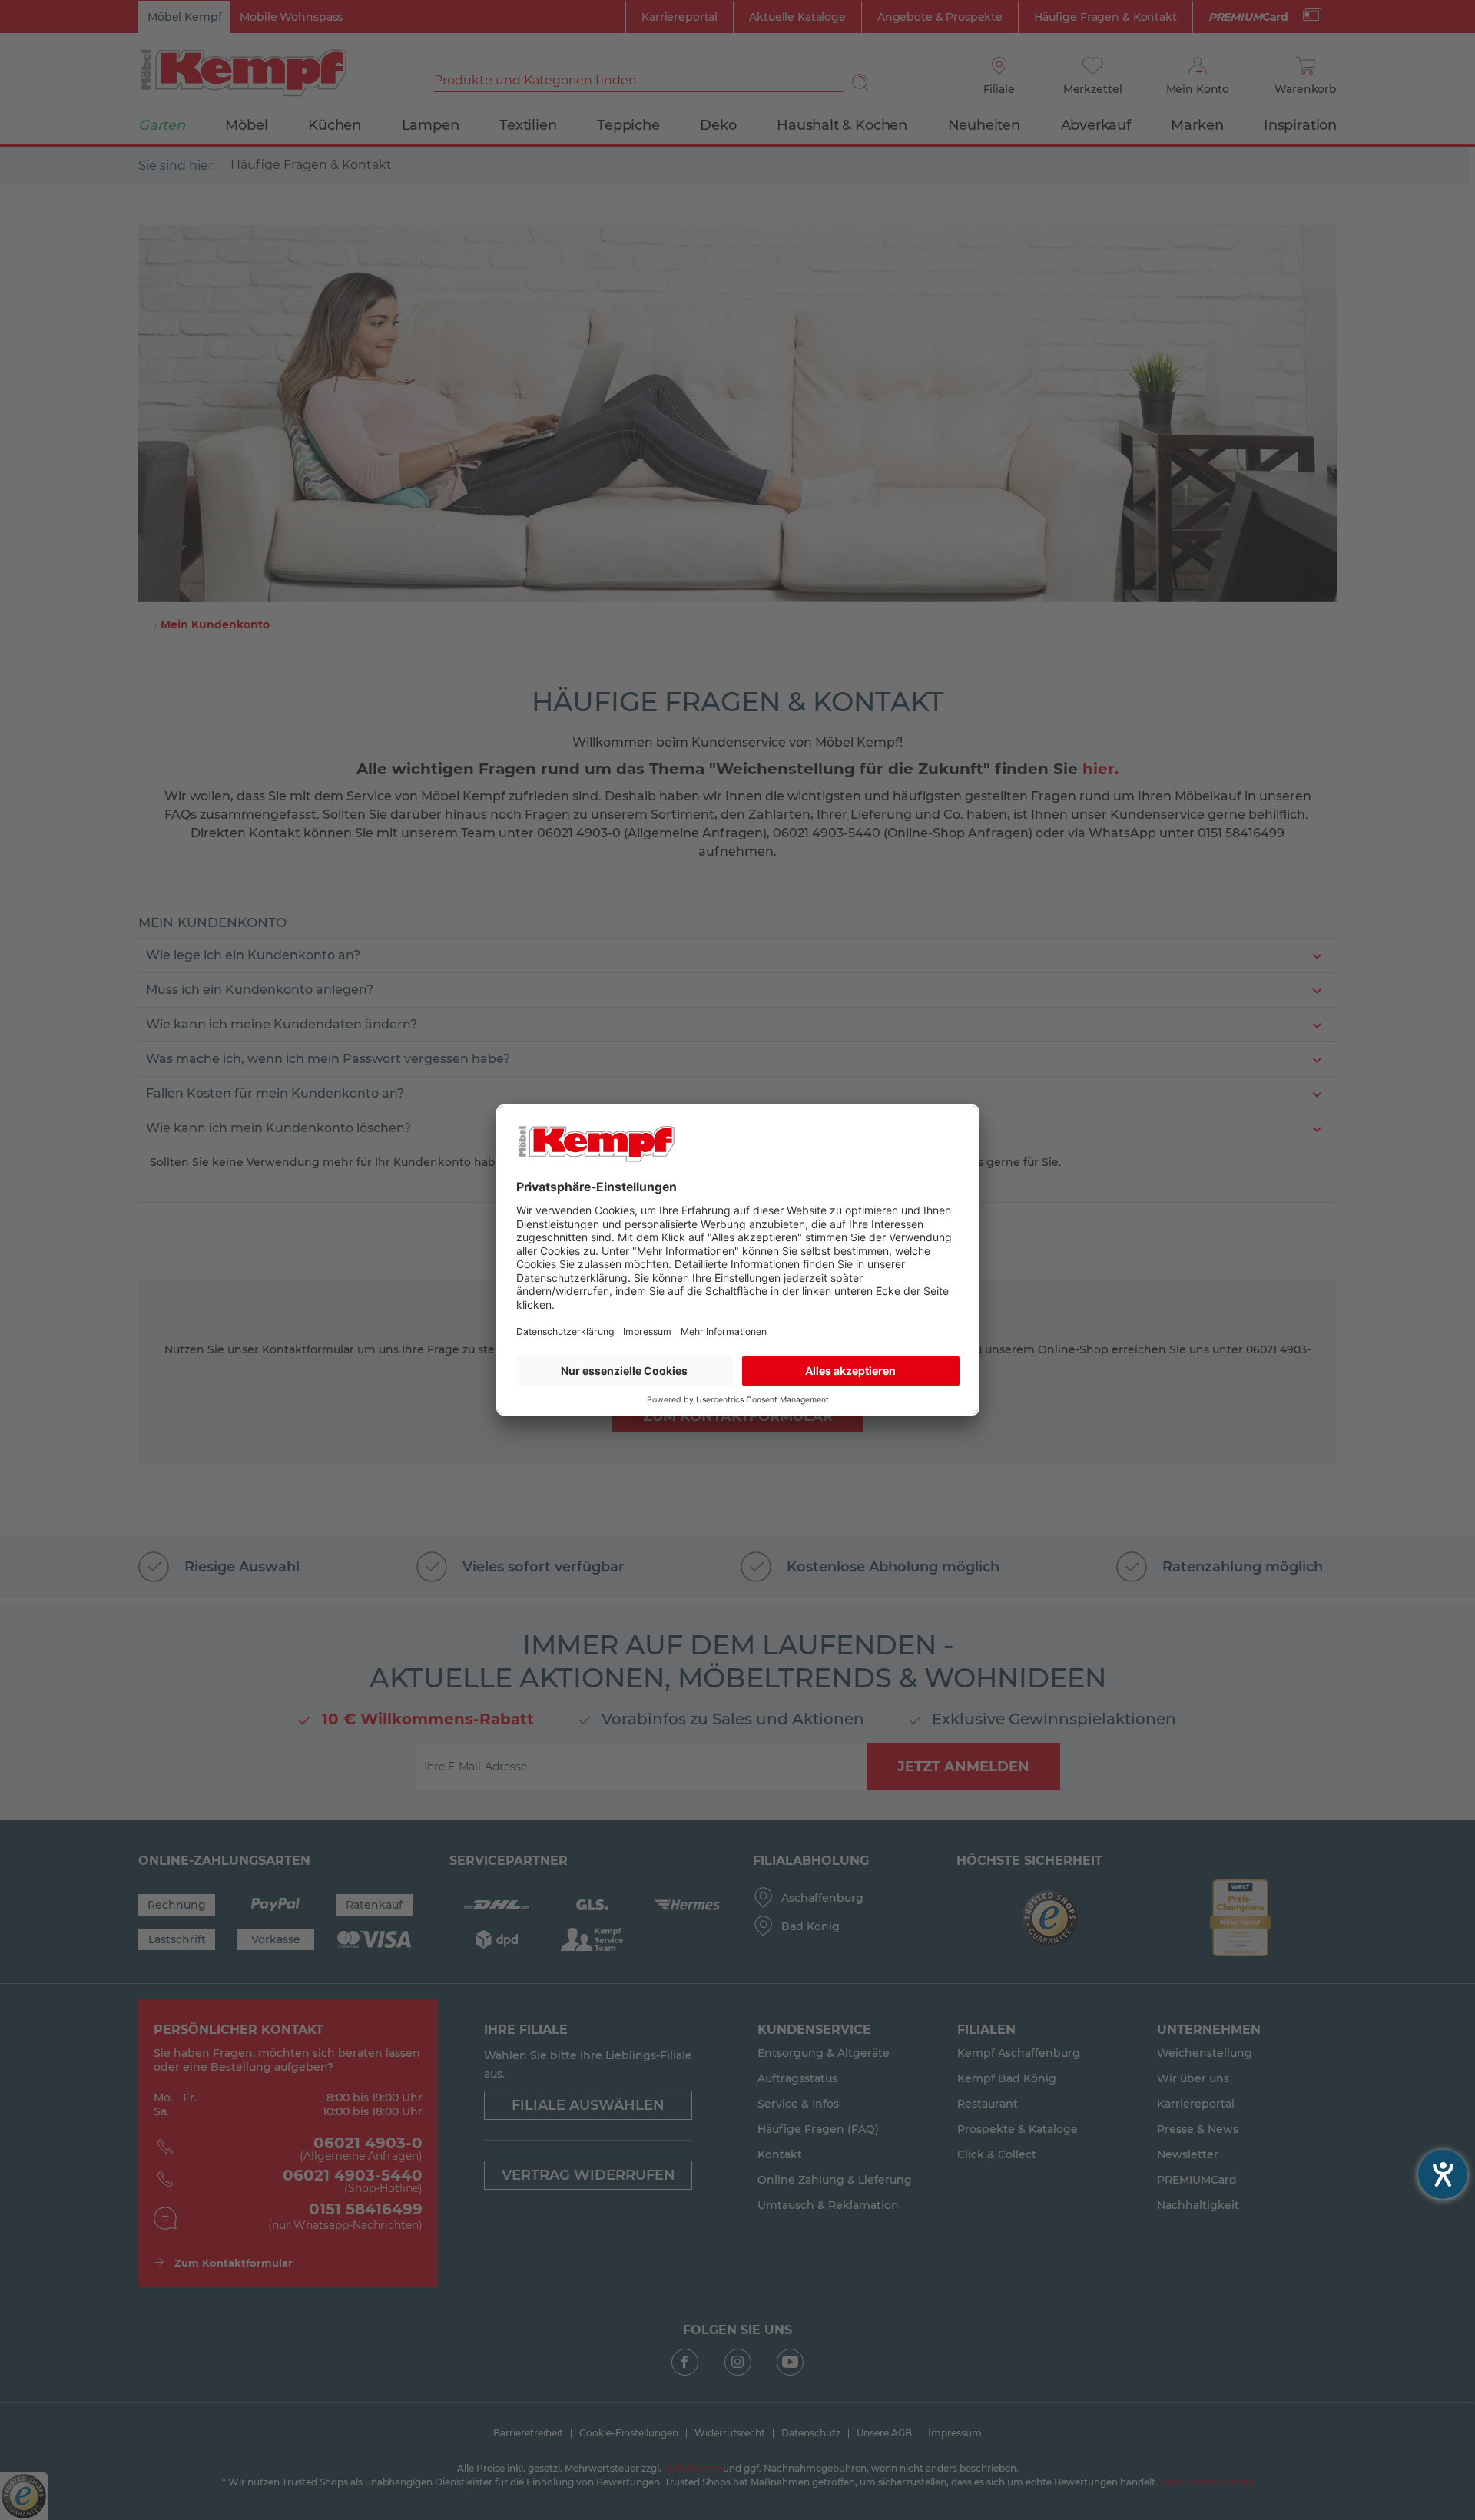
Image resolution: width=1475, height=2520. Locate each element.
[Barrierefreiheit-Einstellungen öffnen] (1443, 2174)
